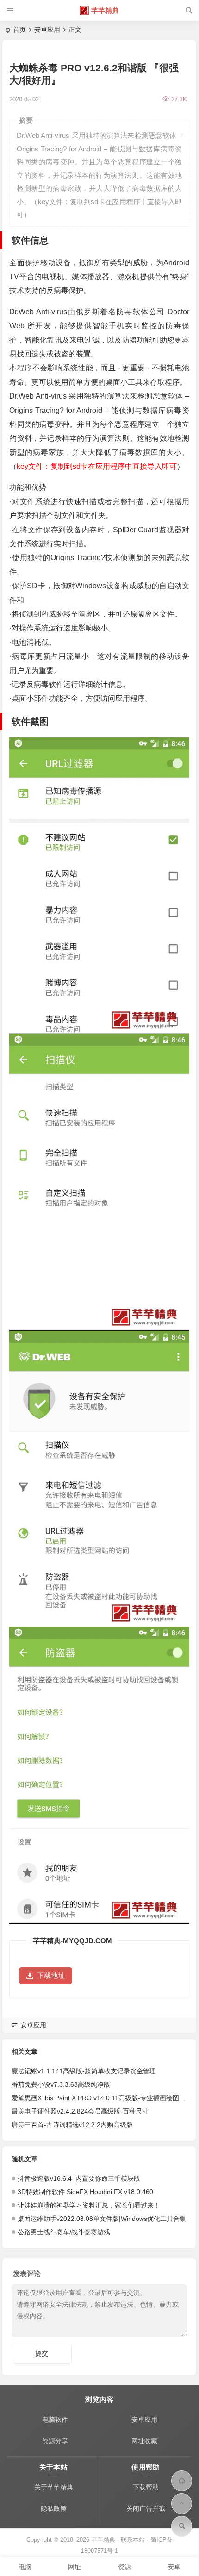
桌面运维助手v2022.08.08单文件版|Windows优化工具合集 (102, 2219)
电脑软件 (55, 2420)
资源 (124, 2567)
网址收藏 (144, 2441)
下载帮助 (146, 2487)
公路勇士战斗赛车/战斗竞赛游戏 (64, 2232)
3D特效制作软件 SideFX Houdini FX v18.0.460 (85, 2192)
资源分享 (55, 2441)
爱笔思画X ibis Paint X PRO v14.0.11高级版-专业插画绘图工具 (102, 2098)
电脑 (25, 2567)
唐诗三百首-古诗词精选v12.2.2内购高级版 (72, 2125)
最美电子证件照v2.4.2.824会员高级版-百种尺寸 (80, 2111)
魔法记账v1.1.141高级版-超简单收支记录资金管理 (84, 2071)
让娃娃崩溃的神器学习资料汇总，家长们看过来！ (89, 2205)
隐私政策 (54, 2508)
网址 (75, 2567)
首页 (19, 30)
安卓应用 (47, 30)
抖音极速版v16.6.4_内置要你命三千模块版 (79, 2178)
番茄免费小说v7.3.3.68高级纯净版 (61, 2084)
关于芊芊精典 (54, 2487)
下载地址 (51, 1975)
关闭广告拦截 (146, 2508)
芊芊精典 (105, 10)
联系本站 (133, 2540)
